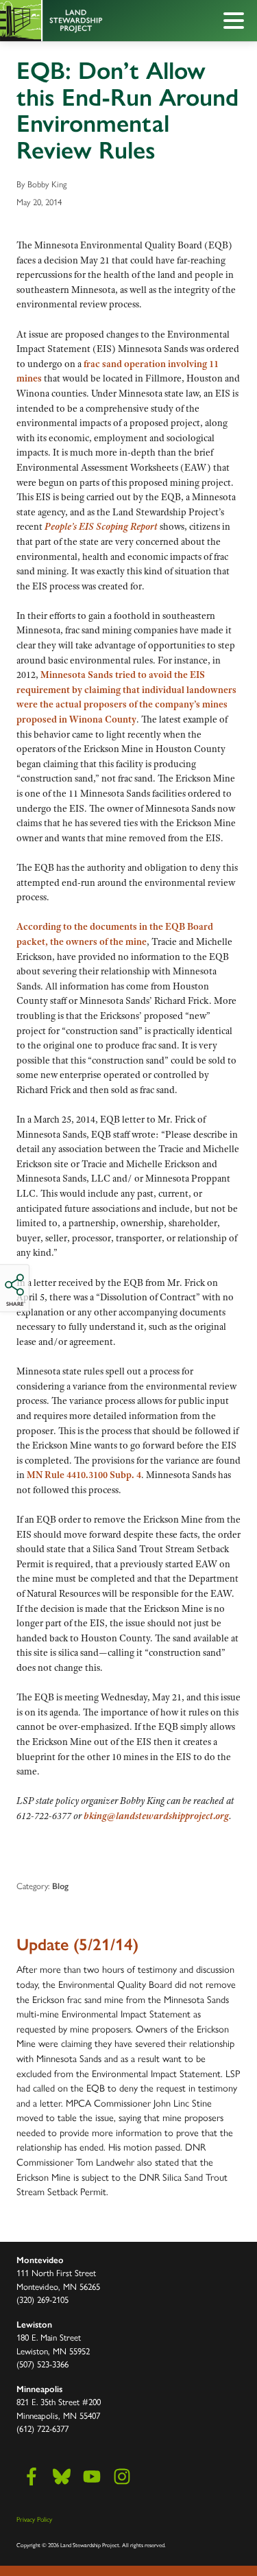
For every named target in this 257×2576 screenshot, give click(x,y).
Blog (60, 1886)
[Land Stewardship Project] (98, 21)
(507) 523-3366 (42, 2364)
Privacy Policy (34, 2519)
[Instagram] (122, 2477)
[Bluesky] (62, 2477)
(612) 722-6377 (42, 2428)
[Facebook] (32, 2477)
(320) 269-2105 (42, 2299)
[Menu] (237, 23)
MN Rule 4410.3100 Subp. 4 (84, 1475)
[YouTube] (92, 2477)
